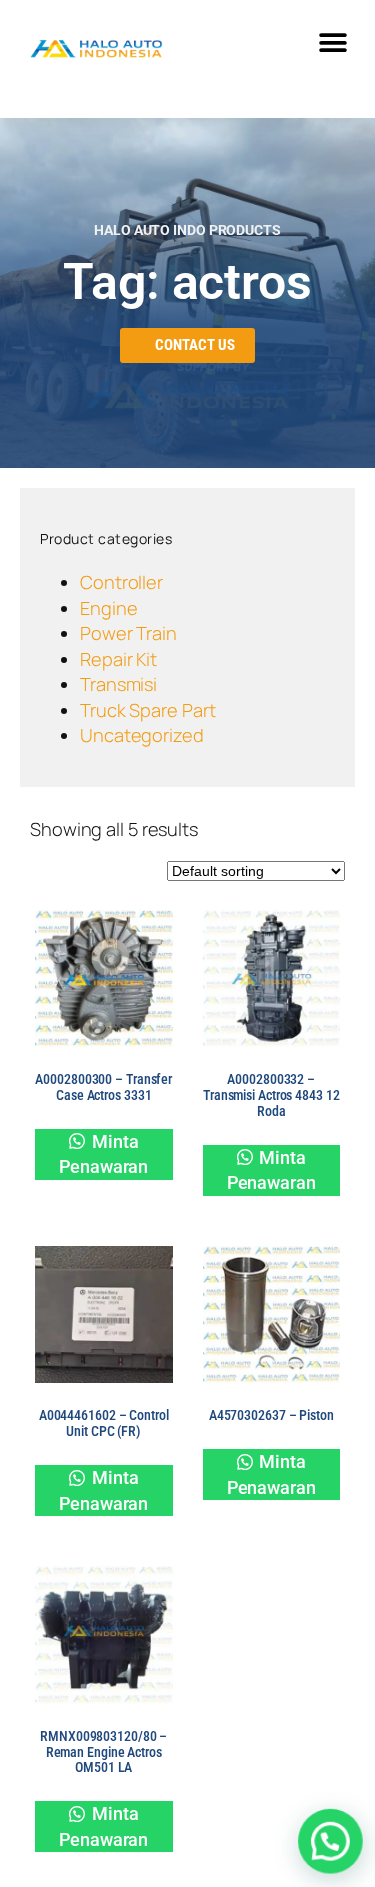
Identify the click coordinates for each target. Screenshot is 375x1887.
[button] (332, 42)
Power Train (128, 633)
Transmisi (118, 684)
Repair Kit (118, 659)
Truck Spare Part (147, 710)
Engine (108, 608)
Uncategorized (142, 735)
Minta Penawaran (103, 1154)
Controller (121, 582)
